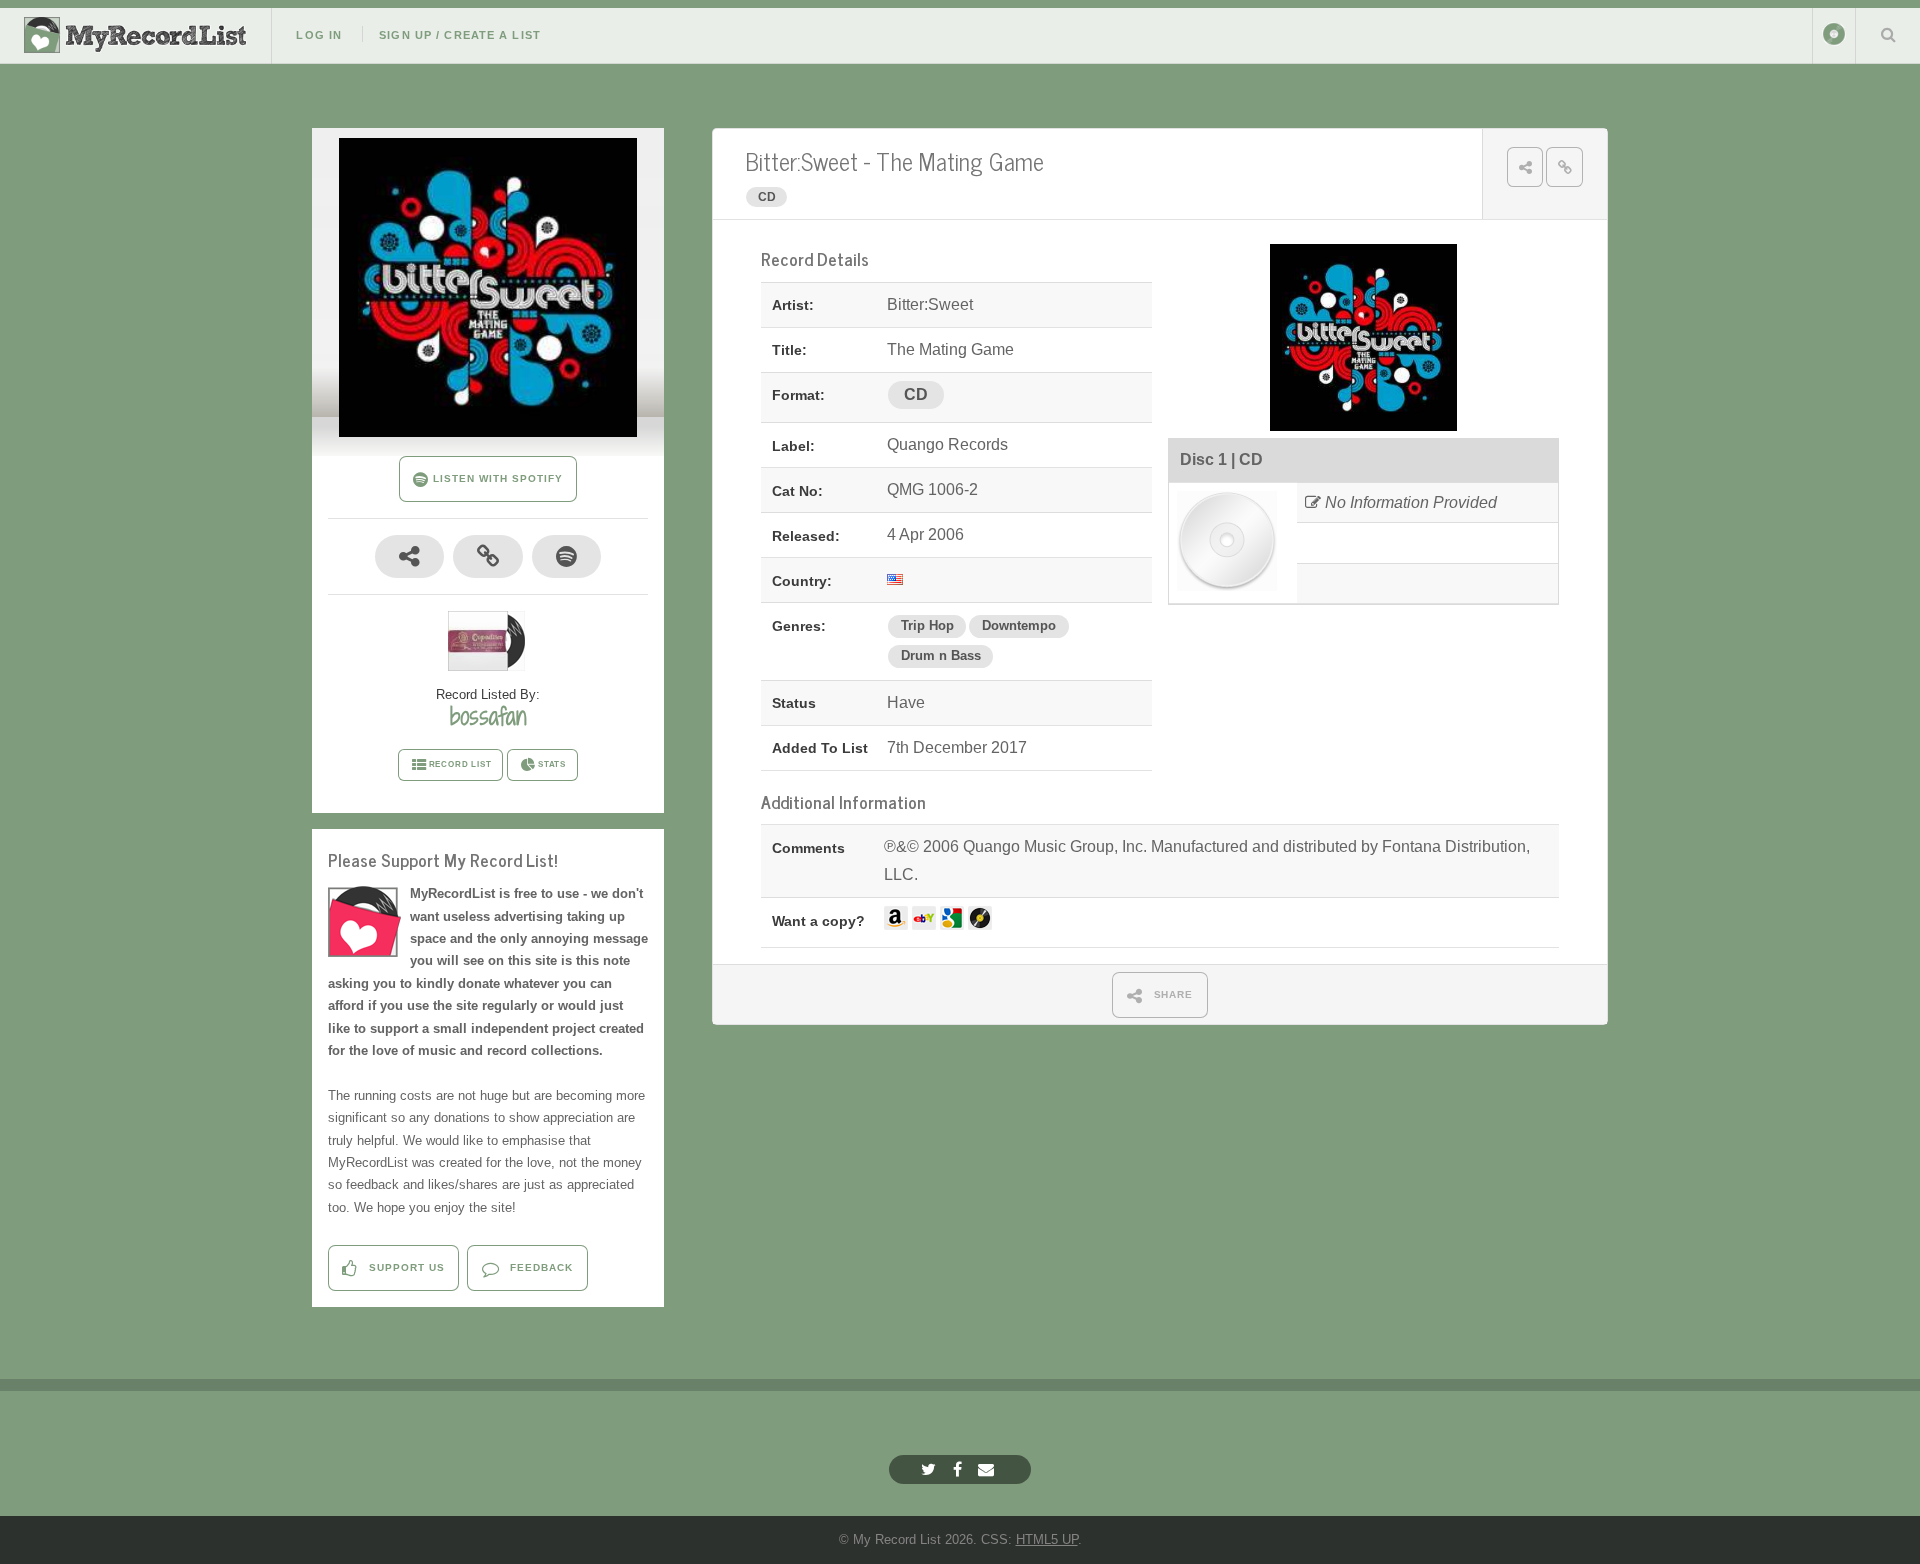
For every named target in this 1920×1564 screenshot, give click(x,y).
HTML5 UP (1047, 1539)
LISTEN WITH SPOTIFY (495, 478)
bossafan (488, 716)
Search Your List (1888, 34)
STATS (552, 764)
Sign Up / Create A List (460, 35)
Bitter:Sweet (801, 160)
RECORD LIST (460, 764)
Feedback (539, 1267)
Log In (319, 35)
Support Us (405, 1267)
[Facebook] (960, 1469)
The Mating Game (960, 160)
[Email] (988, 1469)
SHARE (1172, 994)
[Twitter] (931, 1469)
